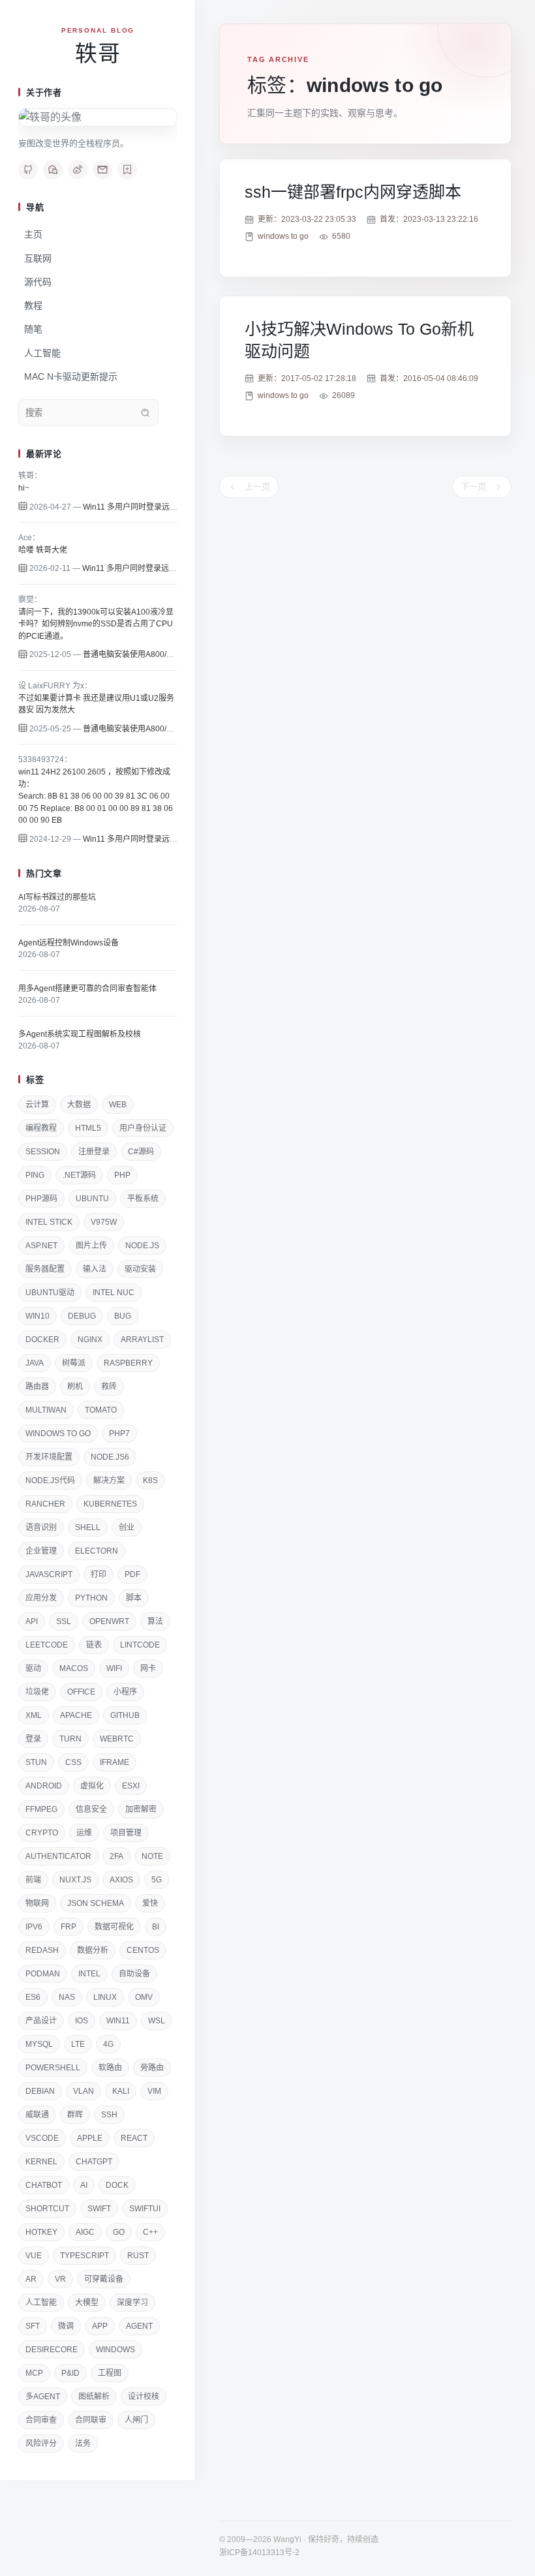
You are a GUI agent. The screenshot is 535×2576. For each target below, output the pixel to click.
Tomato (101, 1410)
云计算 (37, 1105)
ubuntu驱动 (50, 1293)
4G (108, 2044)
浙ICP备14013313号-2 (259, 2553)
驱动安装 (140, 1269)
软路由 (110, 2068)
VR (60, 2279)
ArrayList (142, 1340)
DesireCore (52, 2350)
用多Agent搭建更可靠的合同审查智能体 (87, 989)
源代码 (38, 282)
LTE (78, 2044)
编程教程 (41, 1128)
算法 (155, 1621)
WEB (118, 1105)
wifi (114, 1668)
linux (105, 1997)
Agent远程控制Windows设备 (69, 943)
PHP (122, 1175)
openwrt (109, 1621)
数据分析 (93, 1950)
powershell (53, 2068)
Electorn (97, 1551)
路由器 (37, 1387)
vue (34, 2256)
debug (82, 1316)
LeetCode (47, 1645)
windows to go (58, 1434)
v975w (104, 1222)
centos (143, 1950)
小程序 (125, 1692)
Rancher (45, 1504)
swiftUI (145, 2209)
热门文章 (44, 873)
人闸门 (136, 2420)
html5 (88, 1128)
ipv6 (34, 1927)
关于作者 (44, 92)
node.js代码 (50, 1480)
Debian (40, 2091)
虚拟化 (92, 1786)
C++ (150, 2232)
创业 (127, 1527)
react (134, 2138)
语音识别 (41, 1527)
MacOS (74, 1668)
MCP (34, 2373)
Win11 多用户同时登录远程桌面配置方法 (154, 507)
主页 (33, 234)
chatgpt (94, 2162)
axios (121, 1880)
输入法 (95, 1269)
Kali (121, 2091)
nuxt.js (75, 1880)
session (43, 1152)
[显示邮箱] (102, 170)
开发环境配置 (49, 1457)
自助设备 (134, 1974)
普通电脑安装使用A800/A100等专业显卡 (154, 654)
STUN (36, 1762)
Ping (35, 1175)
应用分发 (41, 1598)
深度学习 (132, 2303)
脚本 (134, 1598)
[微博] (78, 170)
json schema (96, 1903)
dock (117, 2185)
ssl (64, 1621)
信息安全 (91, 1809)
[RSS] (127, 170)
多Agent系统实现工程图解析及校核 (80, 1034)
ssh (109, 2115)
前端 (33, 1880)
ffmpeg (41, 1809)
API (32, 1621)
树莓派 (74, 1363)
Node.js (142, 1246)
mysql (39, 2044)
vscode (42, 2138)
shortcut (47, 2209)
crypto (42, 1833)
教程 (33, 305)
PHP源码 (41, 1199)
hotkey (41, 2232)
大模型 (87, 2303)
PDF (132, 1574)
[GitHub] (28, 170)
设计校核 (144, 2397)
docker (42, 1340)
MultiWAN (46, 1410)
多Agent (43, 2397)
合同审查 (41, 2420)
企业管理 (41, 1551)
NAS (67, 1997)
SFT (33, 2326)
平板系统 (143, 1199)
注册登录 (94, 1152)
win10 (38, 1316)
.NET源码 (79, 1175)
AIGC (85, 2232)
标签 (35, 1080)
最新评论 (44, 454)
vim (154, 2091)
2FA (116, 1856)
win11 (118, 2021)
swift (99, 2209)
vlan (84, 2091)
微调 (66, 2326)
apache (76, 1715)
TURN (70, 1739)
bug (123, 1316)
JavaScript (49, 1574)
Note (152, 1856)
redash (42, 1950)
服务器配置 (45, 1269)
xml (34, 1715)
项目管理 (126, 1833)
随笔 (33, 329)
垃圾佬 (37, 1692)
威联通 (37, 2115)
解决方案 (109, 1480)
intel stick (49, 1222)
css (73, 1762)
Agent (139, 2326)
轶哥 (98, 54)
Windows (115, 2350)
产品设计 (41, 2021)
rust (138, 2256)
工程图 (110, 2373)
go (119, 2232)
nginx (90, 1340)
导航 (35, 207)
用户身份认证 (143, 1128)
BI (156, 1927)
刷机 (75, 1387)
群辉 (75, 2115)
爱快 (150, 1903)
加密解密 (141, 1809)
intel (89, 1974)
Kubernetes (110, 1504)
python (91, 1598)
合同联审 (91, 2420)
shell (88, 1527)
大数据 (79, 1105)
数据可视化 (114, 1927)
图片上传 (91, 1246)
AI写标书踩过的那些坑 (57, 897)
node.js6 (110, 1457)
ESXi (131, 1786)
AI (84, 2185)
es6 (33, 1997)
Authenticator (58, 1856)
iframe (115, 1762)
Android (44, 1786)
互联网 (38, 258)
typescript (84, 2256)
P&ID (70, 2373)
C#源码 (141, 1152)
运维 (84, 1833)
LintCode (140, 1645)
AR (31, 2279)
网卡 (148, 1668)
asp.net (41, 1246)
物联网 (37, 1903)
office (81, 1692)
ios (82, 2021)
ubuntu (92, 1199)
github (125, 1715)
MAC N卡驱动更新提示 (71, 376)
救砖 (109, 1387)
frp (69, 1927)
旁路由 (152, 2068)
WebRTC (117, 1739)
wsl (157, 2021)
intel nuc (114, 1293)
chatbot (44, 2185)
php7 (119, 1434)
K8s (150, 1480)
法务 (83, 2444)
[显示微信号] (53, 170)
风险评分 (41, 2444)
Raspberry (128, 1363)
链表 (94, 1645)
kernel (41, 2162)
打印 (99, 1574)
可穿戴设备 (104, 2279)
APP (100, 2326)
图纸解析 (94, 2397)
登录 (33, 1739)
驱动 (33, 1668)
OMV (144, 1997)
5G (157, 1880)
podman (43, 1974)
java (35, 1363)
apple (90, 2138)
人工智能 (42, 353)
